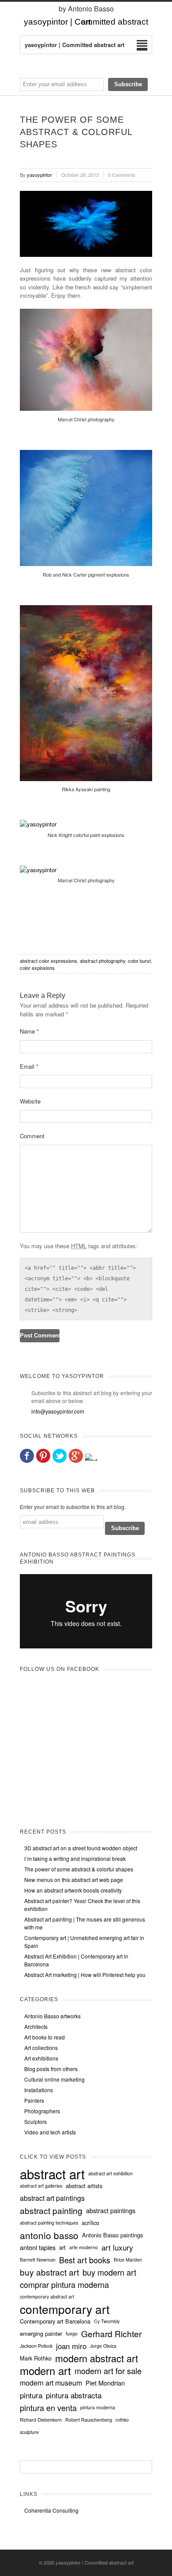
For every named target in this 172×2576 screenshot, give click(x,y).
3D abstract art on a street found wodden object (81, 1848)
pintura (31, 2395)
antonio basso (49, 2235)
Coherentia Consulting (51, 2510)
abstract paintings (111, 2211)
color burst (139, 961)
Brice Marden (128, 2260)
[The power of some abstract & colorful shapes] (86, 224)
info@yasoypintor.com (58, 1411)
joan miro (71, 2346)
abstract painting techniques (49, 2223)
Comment (32, 1136)
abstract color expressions (49, 961)
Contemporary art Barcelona (55, 2321)
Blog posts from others (51, 2069)
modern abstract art (97, 2358)
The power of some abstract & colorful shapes (79, 1869)
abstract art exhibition (110, 2173)
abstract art (52, 2174)
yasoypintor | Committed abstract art (95, 2562)
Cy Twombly (107, 2321)
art (62, 2247)
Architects (36, 2026)
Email (29, 1066)
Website (30, 1101)
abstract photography (103, 961)
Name (29, 1031)
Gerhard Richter (111, 2334)
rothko (122, 2420)
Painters (34, 2100)
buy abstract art (49, 2272)
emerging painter (41, 2334)
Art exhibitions (41, 2058)
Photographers (42, 2111)
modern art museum (51, 2383)
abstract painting (51, 2211)
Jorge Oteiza (103, 2346)
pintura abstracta (74, 2395)
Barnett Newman (38, 2260)
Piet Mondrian (105, 2383)
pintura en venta (48, 2408)
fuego (72, 2333)
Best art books (85, 2260)
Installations (39, 2090)
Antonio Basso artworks (52, 2016)
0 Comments (122, 175)
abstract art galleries (41, 2186)
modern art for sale (108, 2371)
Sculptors (36, 2121)
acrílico (90, 2223)
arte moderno (84, 2247)
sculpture (29, 2432)
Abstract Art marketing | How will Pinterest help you (85, 1975)
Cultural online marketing (54, 2079)
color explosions (37, 968)
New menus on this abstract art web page (74, 1880)
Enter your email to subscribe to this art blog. (73, 1507)
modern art (45, 2371)
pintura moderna (98, 2407)
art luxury (117, 2247)
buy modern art (109, 2272)
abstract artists (84, 2186)
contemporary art (65, 2309)
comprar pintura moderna (64, 2284)
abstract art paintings (52, 2198)
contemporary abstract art (47, 2296)
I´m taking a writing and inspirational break (75, 1858)
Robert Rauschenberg (89, 2420)
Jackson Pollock (36, 2346)
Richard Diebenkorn (41, 2420)
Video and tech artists (50, 2132)
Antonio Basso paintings (112, 2235)
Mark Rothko (36, 2358)
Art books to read (45, 2037)
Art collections (41, 2048)
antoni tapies (38, 2247)
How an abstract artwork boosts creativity (73, 1890)
